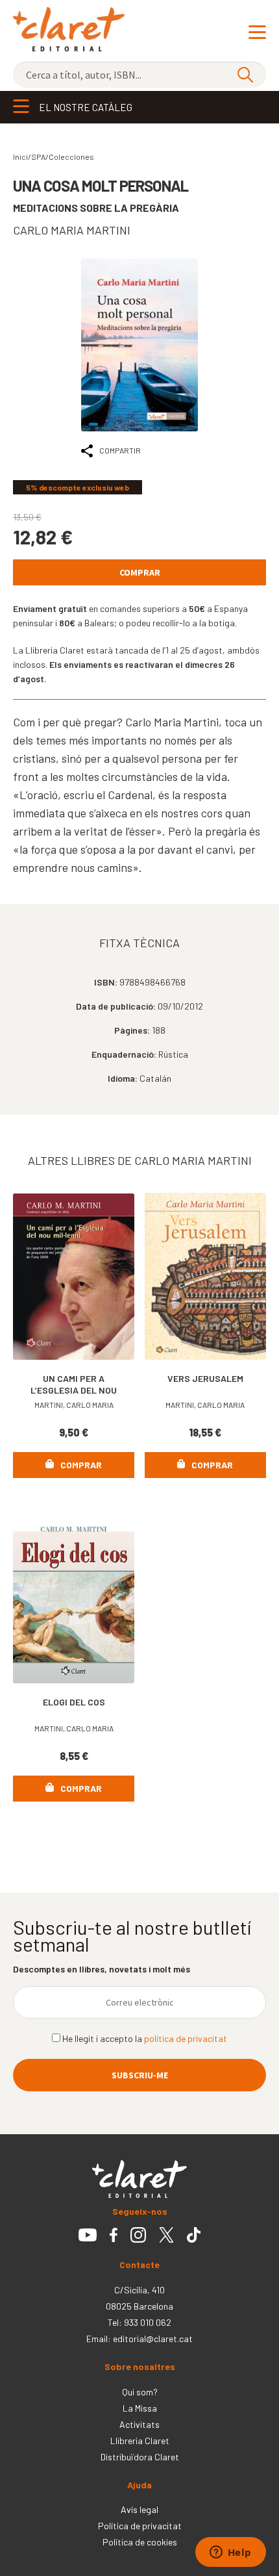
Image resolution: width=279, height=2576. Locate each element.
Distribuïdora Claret (140, 2457)
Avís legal (139, 2509)
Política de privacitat (140, 2526)
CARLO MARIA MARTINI (72, 230)
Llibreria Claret (140, 2441)
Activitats (139, 2424)
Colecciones (71, 157)
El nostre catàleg (86, 107)
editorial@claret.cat (153, 2339)
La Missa (140, 2408)
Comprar (140, 572)
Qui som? (140, 2392)
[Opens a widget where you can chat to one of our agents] (230, 2553)
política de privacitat (186, 2038)
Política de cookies (140, 2542)
